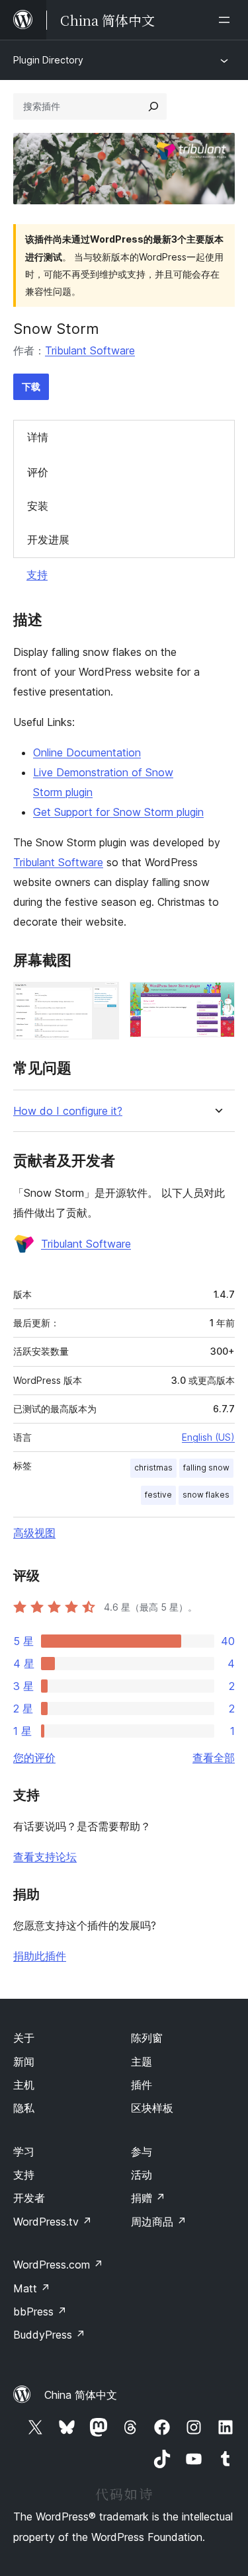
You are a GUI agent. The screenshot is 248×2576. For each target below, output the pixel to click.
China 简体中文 (81, 2395)
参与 (142, 2152)
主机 (24, 2085)
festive (158, 1495)
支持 (37, 575)
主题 (142, 2062)
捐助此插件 (40, 1956)
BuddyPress (49, 2335)
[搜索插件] (153, 106)
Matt (32, 2288)
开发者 (29, 2198)
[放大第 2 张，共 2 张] (217, 1000)
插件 (142, 2085)
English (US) (208, 1437)
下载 (31, 386)
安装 (38, 506)
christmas (153, 1468)
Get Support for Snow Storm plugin (118, 812)
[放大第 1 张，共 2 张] (101, 1000)
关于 (24, 2038)
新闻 (24, 2062)
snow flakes (206, 1495)
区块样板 (152, 2108)
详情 (38, 437)
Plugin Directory (48, 60)
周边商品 (159, 2222)
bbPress (40, 2312)
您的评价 (34, 1757)
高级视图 (34, 1533)
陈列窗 (147, 2038)
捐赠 (148, 2198)
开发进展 (48, 540)
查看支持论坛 (45, 1857)
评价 (38, 472)
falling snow (206, 1468)
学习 (24, 2152)
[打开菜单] (227, 20)
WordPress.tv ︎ (53, 2222)
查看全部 (214, 1757)
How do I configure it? (68, 1111)
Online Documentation (87, 752)
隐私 (24, 2108)
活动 (142, 2175)
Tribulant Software (90, 350)
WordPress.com (58, 2265)
